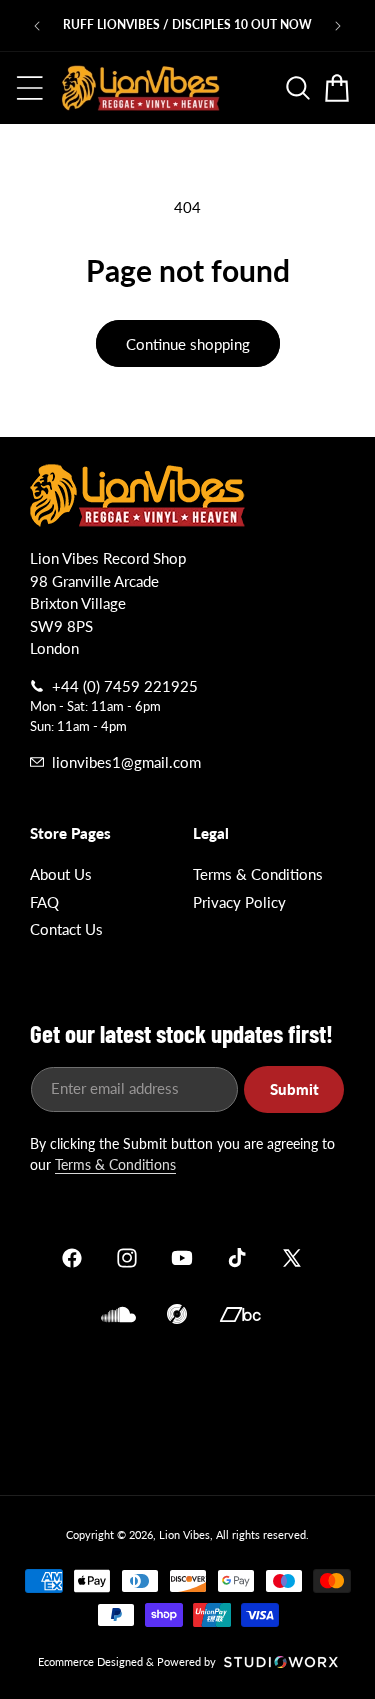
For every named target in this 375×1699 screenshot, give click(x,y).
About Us (61, 874)
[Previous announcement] (37, 26)
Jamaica (187, 1406)
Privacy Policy (239, 902)
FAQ (44, 902)
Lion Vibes (184, 1534)
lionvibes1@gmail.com (126, 762)
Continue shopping (188, 344)
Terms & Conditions (258, 874)
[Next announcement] (338, 26)
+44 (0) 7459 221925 (125, 686)
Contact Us (66, 929)
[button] (30, 88)
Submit (294, 1089)
